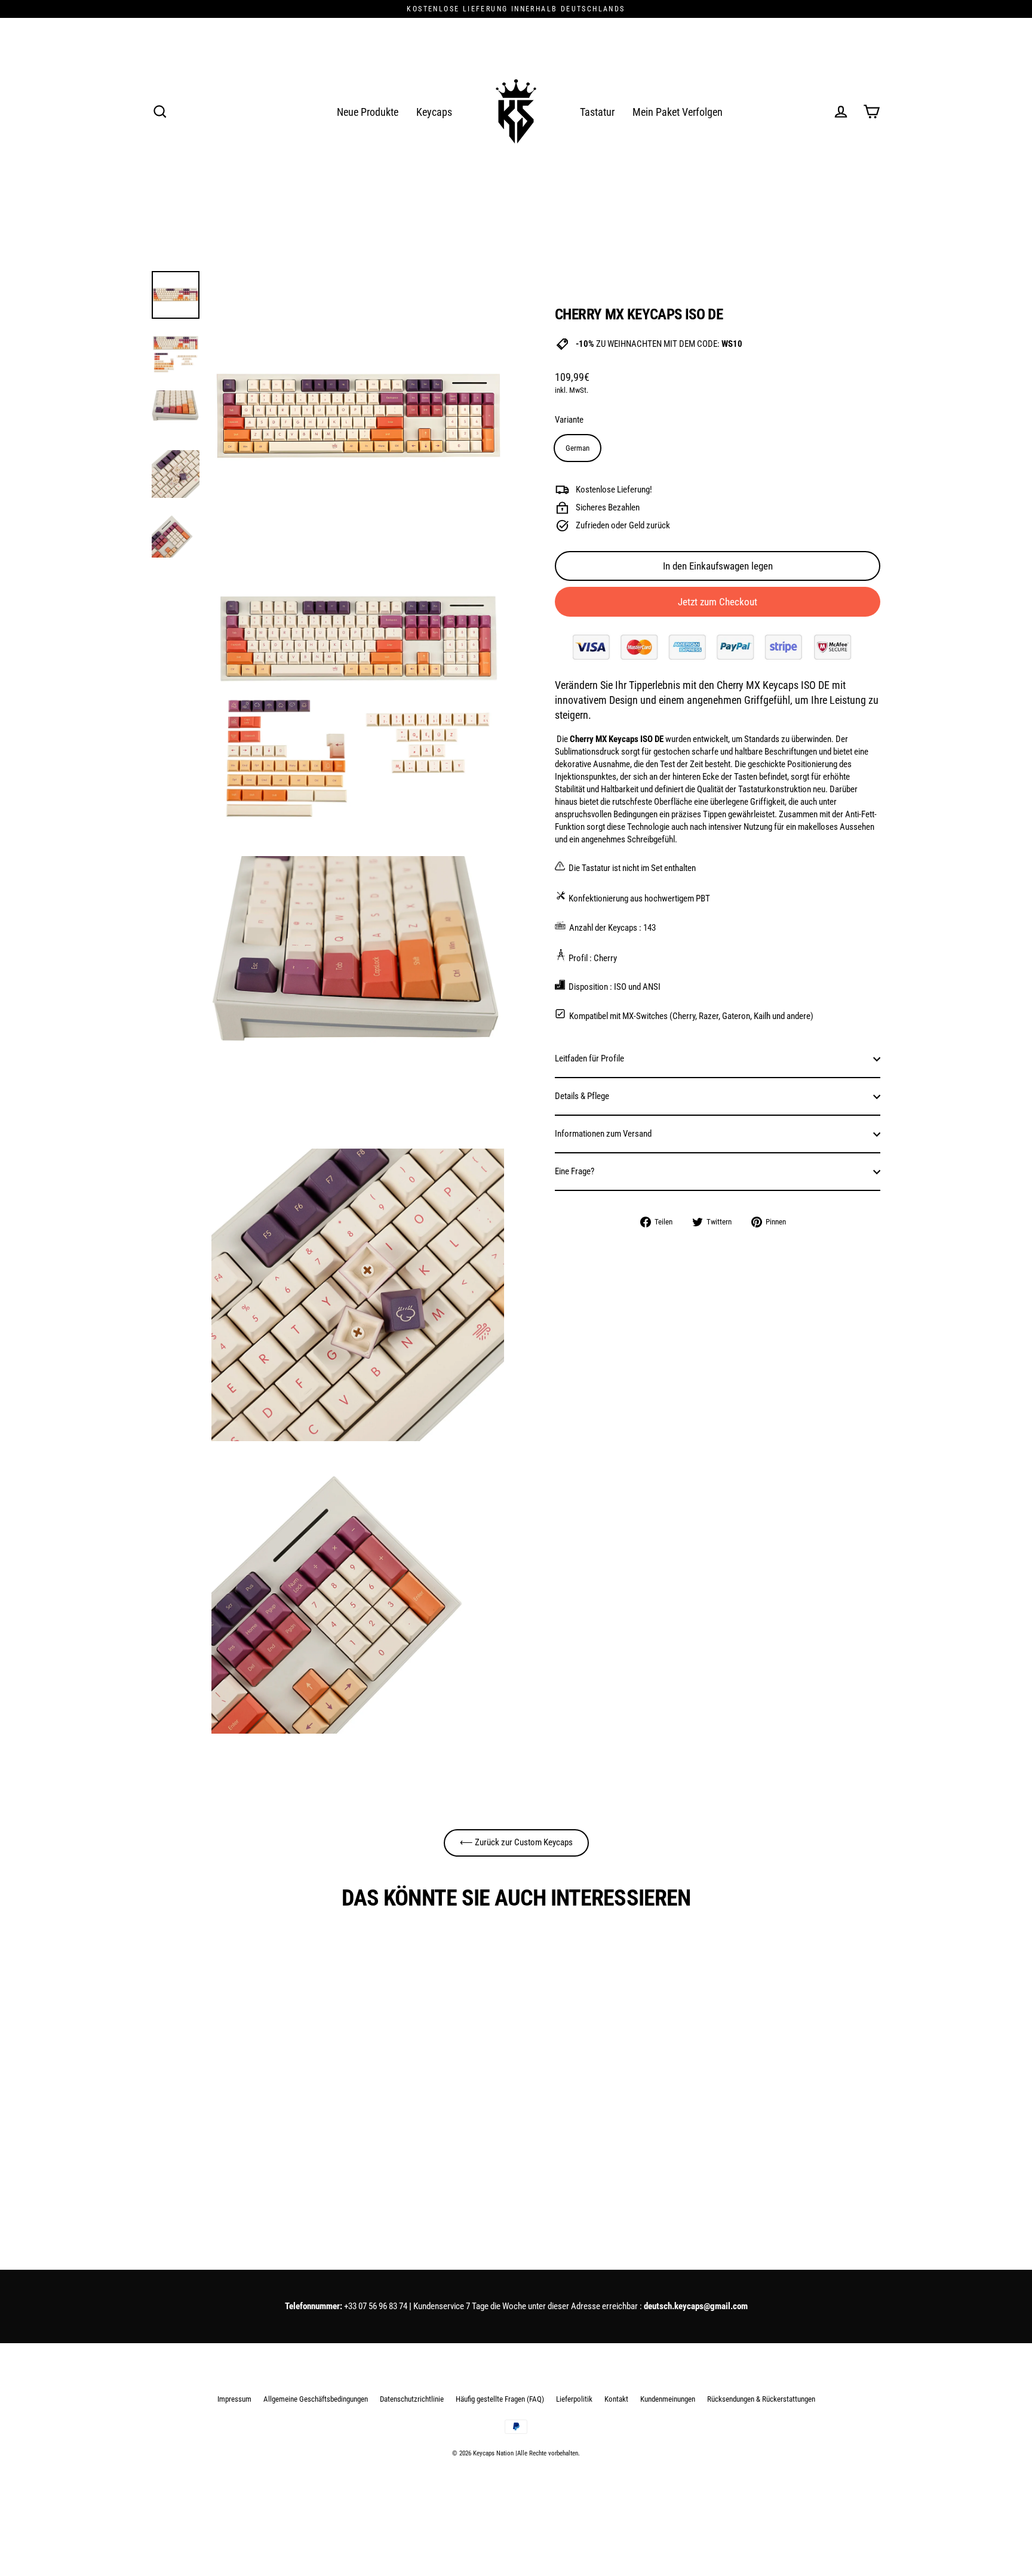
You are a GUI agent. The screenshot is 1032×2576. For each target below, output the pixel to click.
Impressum (234, 2399)
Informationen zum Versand (603, 1134)
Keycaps (434, 112)
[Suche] (160, 112)
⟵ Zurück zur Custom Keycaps (516, 1842)
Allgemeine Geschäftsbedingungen (316, 2399)
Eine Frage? (575, 1171)
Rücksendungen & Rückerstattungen (761, 2399)
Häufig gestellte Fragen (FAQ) (500, 2399)
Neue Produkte (368, 112)
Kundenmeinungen (668, 2399)
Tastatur (597, 112)
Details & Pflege (582, 1096)
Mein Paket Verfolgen (678, 112)
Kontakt (616, 2399)
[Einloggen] (841, 112)
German (578, 448)
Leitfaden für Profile (589, 1058)
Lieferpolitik (574, 2399)
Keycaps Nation (493, 2453)
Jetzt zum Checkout (718, 602)
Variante (569, 420)
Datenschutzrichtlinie (412, 2399)
